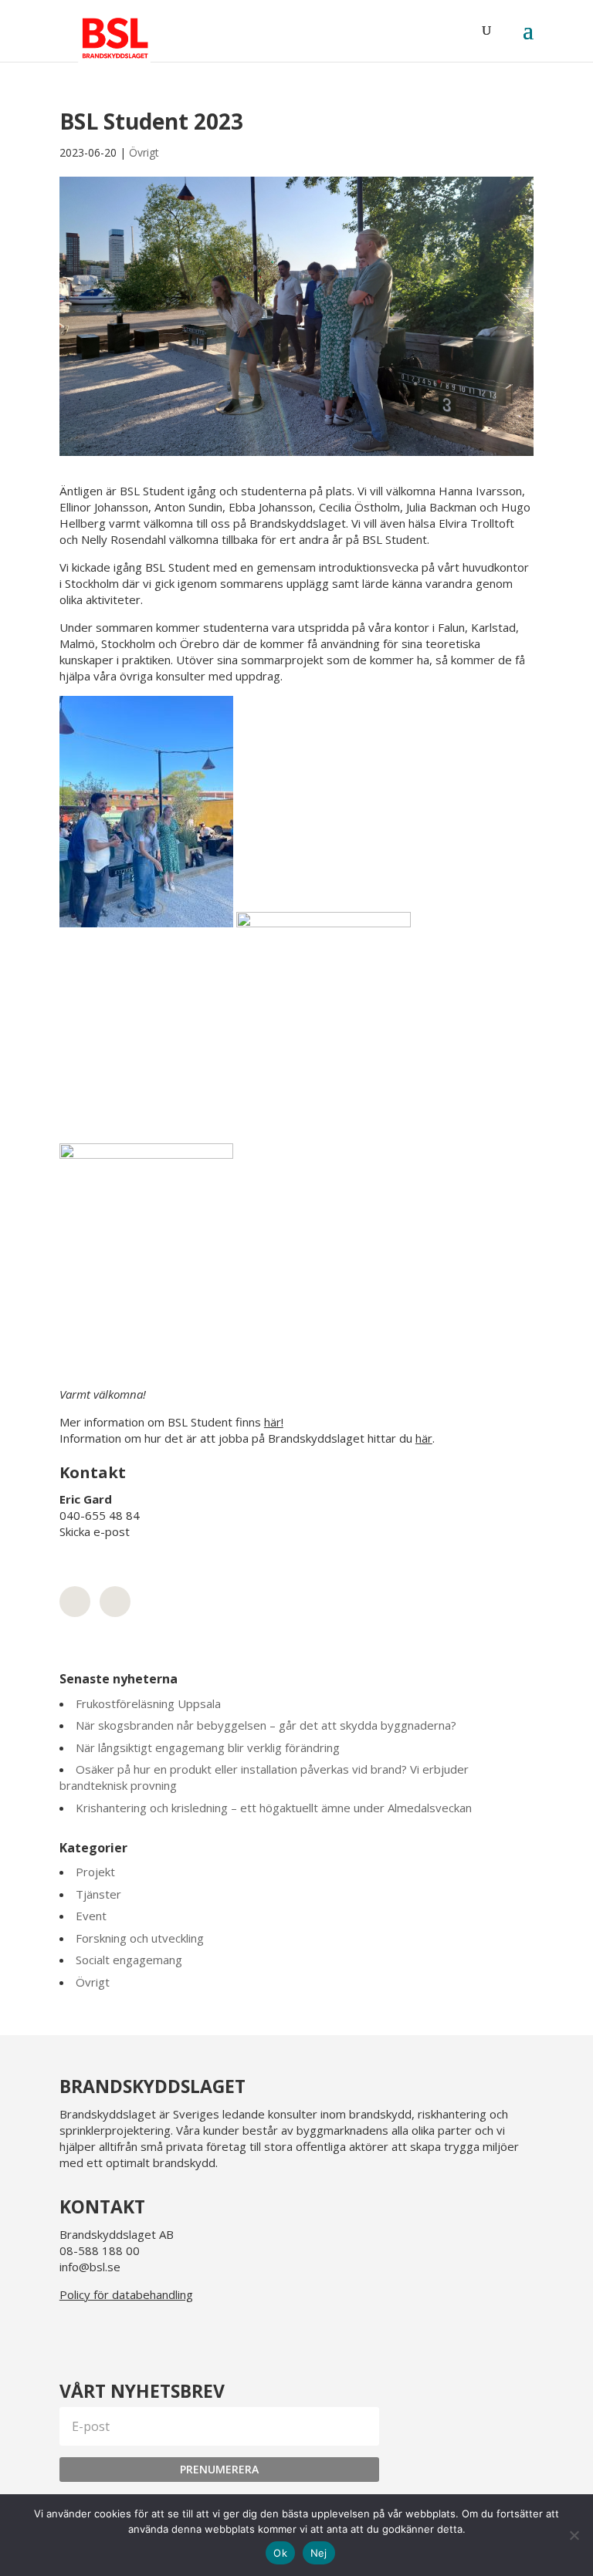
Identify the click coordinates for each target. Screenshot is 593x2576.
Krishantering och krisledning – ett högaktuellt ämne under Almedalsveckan (274, 1808)
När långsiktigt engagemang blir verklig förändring (208, 1747)
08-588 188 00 (100, 2250)
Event (91, 1916)
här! (274, 1422)
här (424, 1438)
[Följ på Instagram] (112, 2334)
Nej (319, 2553)
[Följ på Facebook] (149, 2334)
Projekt (95, 1872)
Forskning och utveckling (140, 1938)
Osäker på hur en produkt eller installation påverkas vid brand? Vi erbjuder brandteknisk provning (264, 1777)
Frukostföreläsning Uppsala (148, 1703)
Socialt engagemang (129, 1960)
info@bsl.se (90, 2267)
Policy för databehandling (126, 2294)
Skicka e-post (95, 1531)
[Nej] (574, 2535)
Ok (280, 2553)
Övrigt (144, 152)
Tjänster (98, 1894)
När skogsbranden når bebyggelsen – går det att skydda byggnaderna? (266, 1725)
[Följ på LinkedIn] (75, 2334)
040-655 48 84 (100, 1515)
